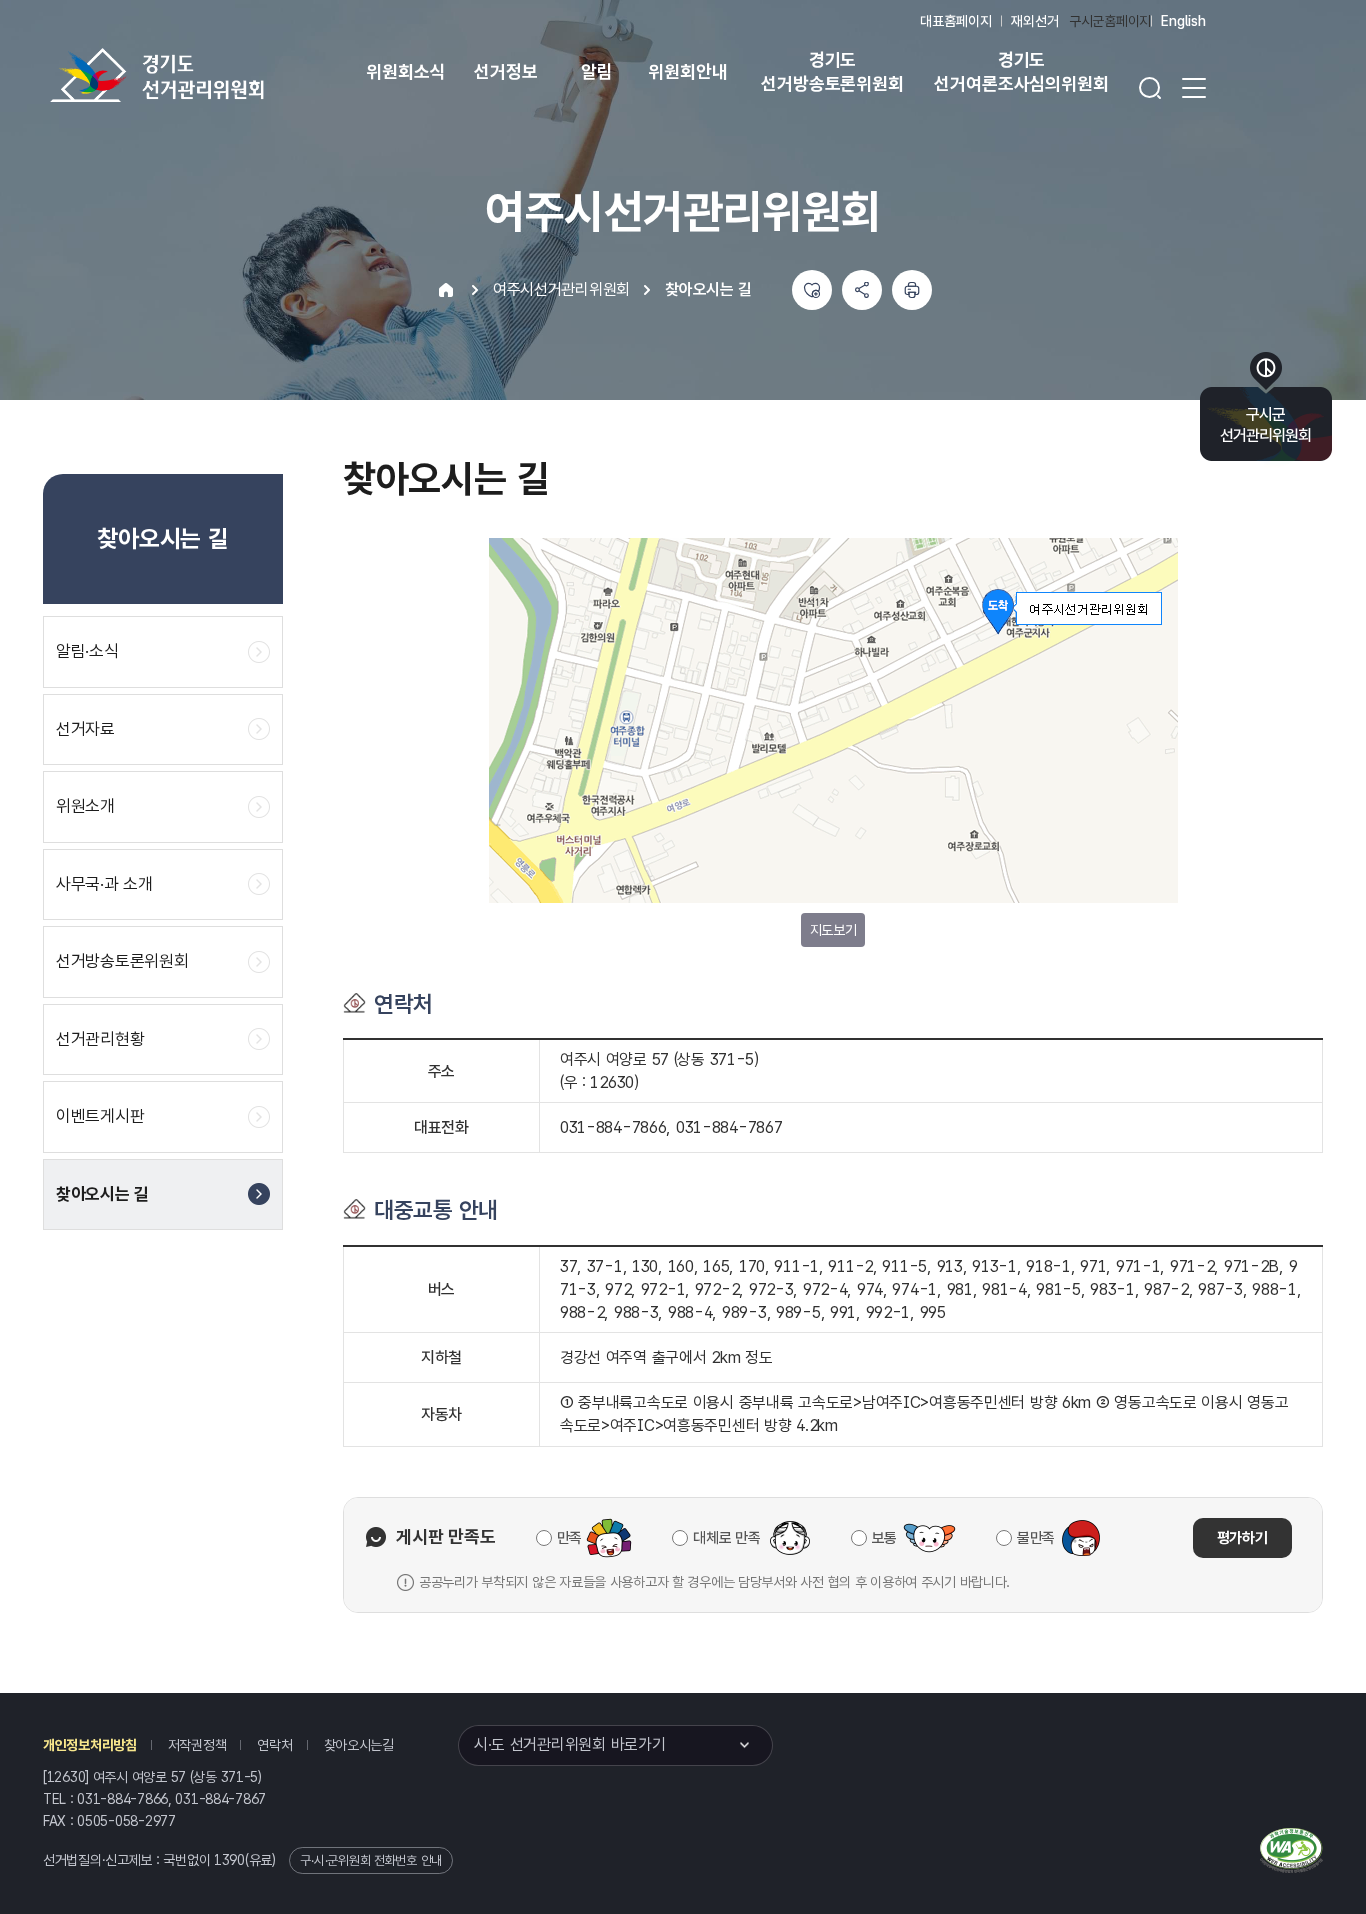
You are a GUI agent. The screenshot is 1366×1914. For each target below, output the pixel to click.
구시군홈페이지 (1110, 21)
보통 (884, 1538)
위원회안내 (687, 71)
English (1183, 21)
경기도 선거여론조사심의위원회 (1021, 71)
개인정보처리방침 (90, 1745)
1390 (229, 1860)
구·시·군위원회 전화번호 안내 (371, 1860)
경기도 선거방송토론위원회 (832, 71)
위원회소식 (405, 71)
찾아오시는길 (359, 1745)
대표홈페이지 (955, 21)
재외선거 (1034, 21)
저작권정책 (197, 1745)
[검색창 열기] (1150, 88)
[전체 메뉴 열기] (1194, 88)
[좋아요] (812, 290)
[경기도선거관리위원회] (220, 75)
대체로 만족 (726, 1538)
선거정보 (505, 71)
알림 (597, 71)
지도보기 (833, 930)
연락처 (274, 1745)
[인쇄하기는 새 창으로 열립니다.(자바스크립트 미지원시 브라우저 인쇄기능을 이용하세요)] (912, 290)
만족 (569, 1538)
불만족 (1036, 1538)
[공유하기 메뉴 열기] (862, 290)
